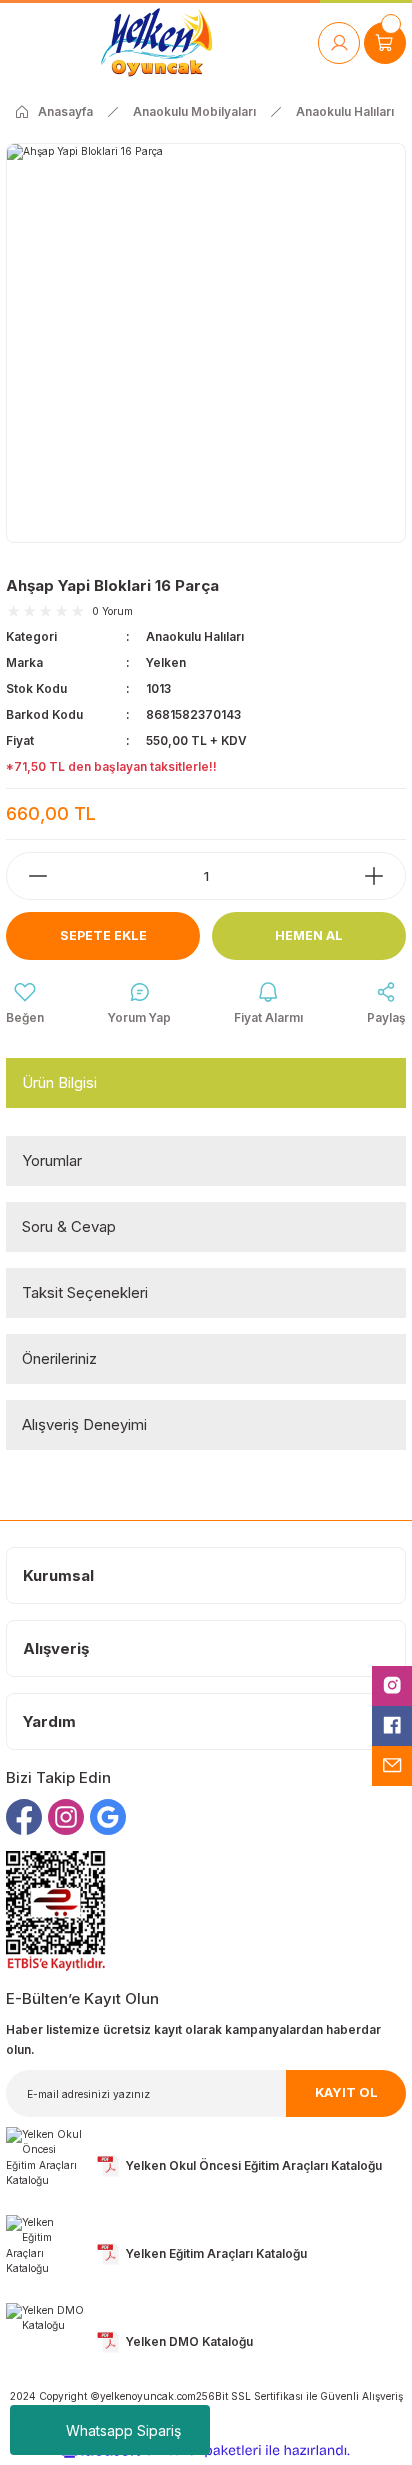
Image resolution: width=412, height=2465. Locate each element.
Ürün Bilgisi (59, 1082)
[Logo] (156, 42)
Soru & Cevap (69, 1226)
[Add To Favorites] (25, 1004)
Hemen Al (309, 935)
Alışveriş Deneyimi (84, 1424)
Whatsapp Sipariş (123, 2430)
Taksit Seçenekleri (85, 1292)
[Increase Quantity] (384, 876)
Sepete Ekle (103, 935)
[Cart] (385, 43)
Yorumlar (52, 1160)
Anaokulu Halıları (195, 636)
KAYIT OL (346, 2092)
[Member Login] (339, 43)
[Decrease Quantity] (28, 876)
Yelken (166, 662)
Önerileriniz (59, 1358)
